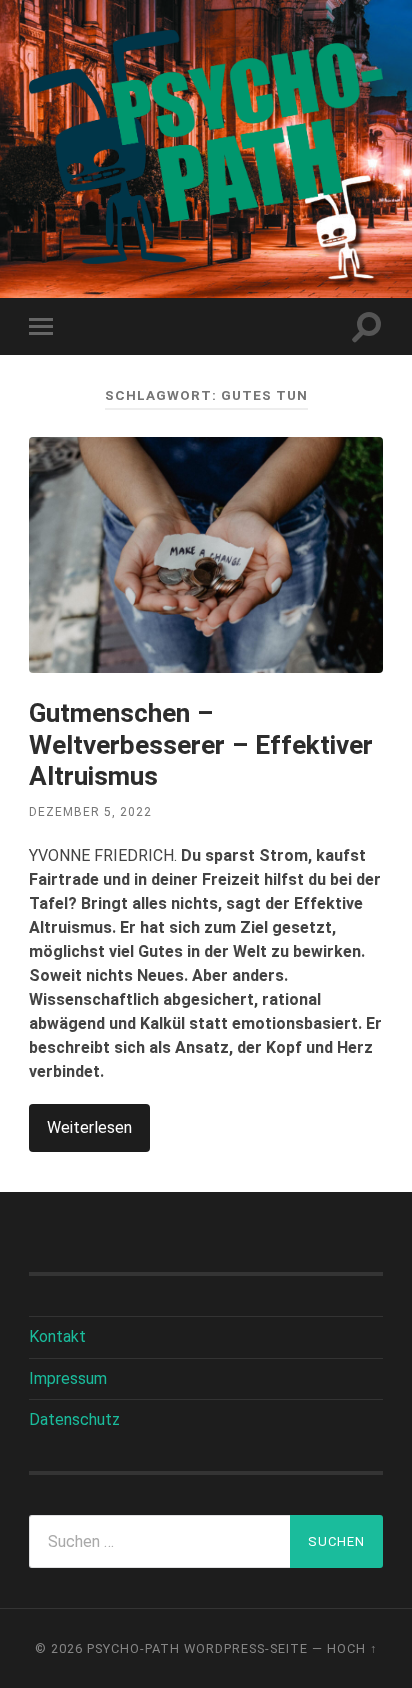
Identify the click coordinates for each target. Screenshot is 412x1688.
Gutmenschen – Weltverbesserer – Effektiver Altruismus (201, 744)
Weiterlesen (89, 1127)
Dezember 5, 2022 (90, 812)
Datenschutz (74, 1419)
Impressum (68, 1378)
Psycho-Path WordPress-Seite (197, 1648)
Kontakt (57, 1336)
